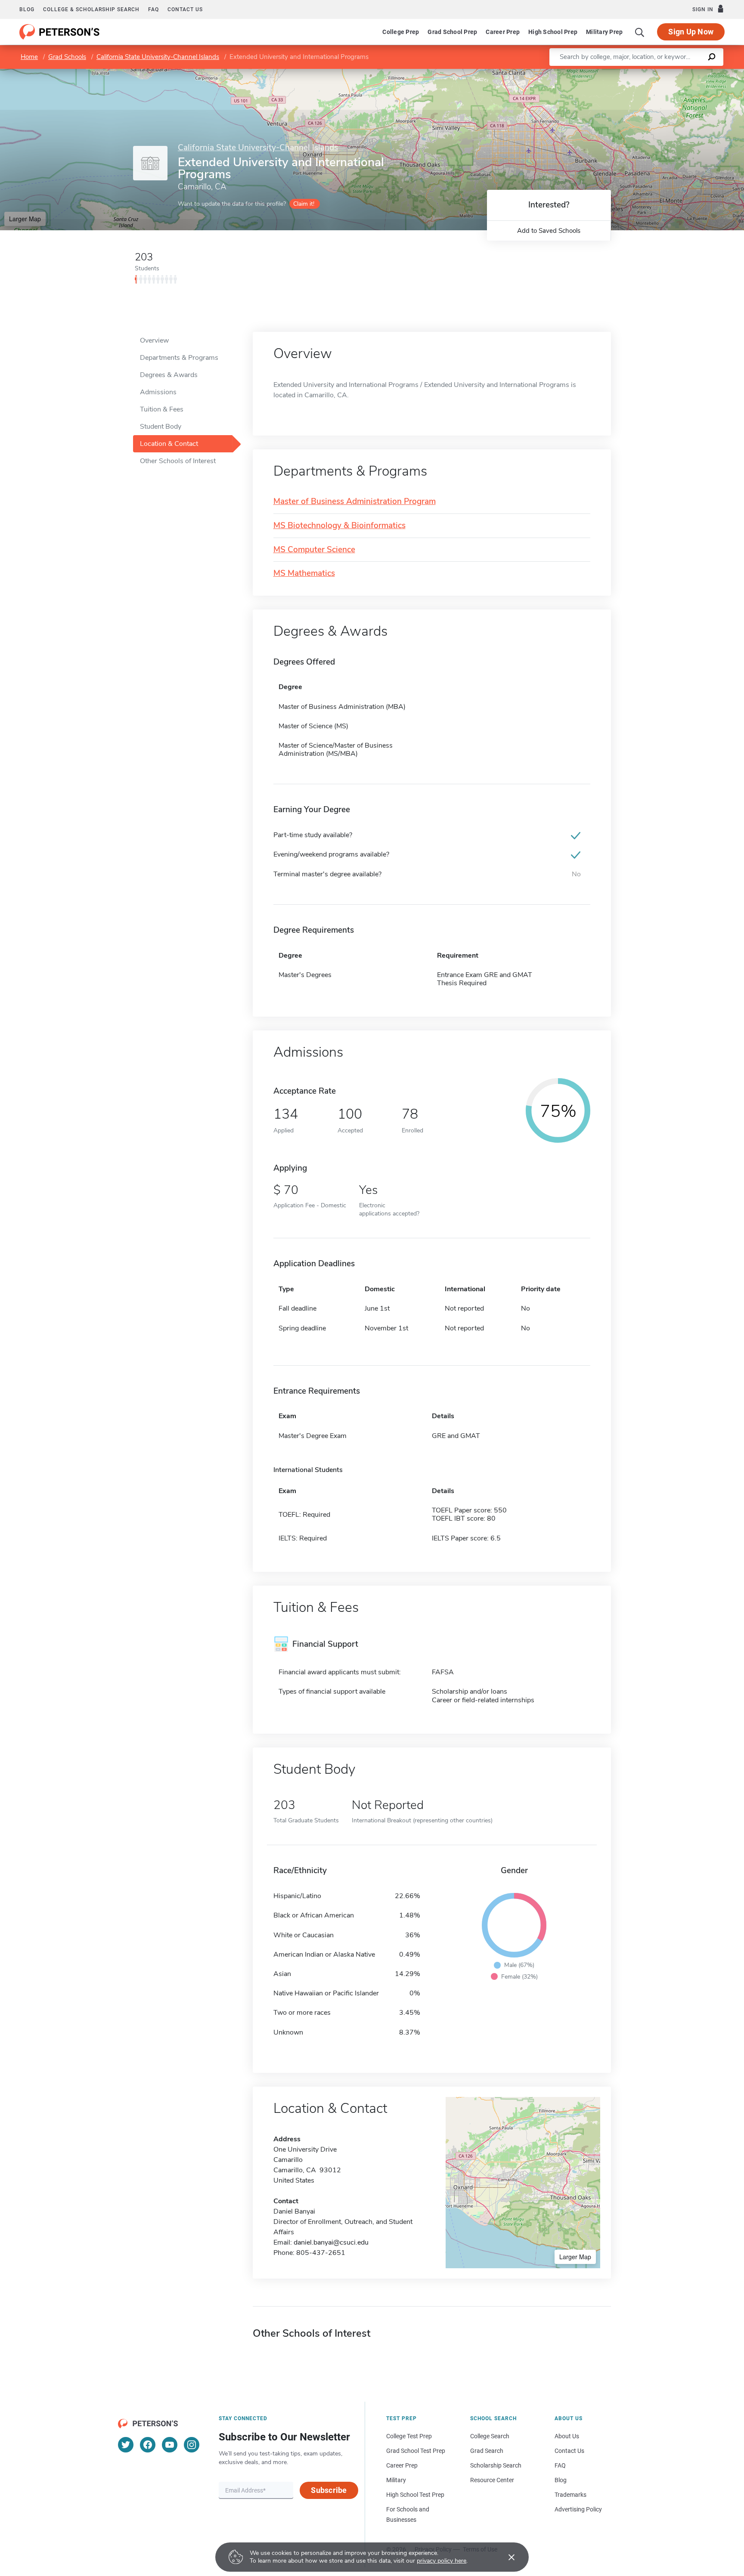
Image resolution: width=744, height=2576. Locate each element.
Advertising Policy (578, 2509)
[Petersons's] (60, 32)
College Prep (401, 32)
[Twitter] (126, 2445)
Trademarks (570, 2495)
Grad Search (487, 2451)
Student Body (161, 427)
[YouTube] (170, 2445)
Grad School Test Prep (416, 2451)
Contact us (185, 9)
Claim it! (304, 204)
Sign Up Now (691, 32)
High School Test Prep (415, 2495)
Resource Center (492, 2480)
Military (396, 2480)
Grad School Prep (452, 32)
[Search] (640, 32)
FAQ (153, 9)
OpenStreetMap (686, 73)
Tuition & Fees (162, 409)
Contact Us (569, 2451)
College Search (490, 2436)
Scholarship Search (496, 2465)
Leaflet (643, 73)
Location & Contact (169, 444)
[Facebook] (148, 2445)
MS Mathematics (304, 574)
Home (29, 57)
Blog (27, 9)
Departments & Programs (179, 358)
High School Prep (553, 32)
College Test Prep (409, 2436)
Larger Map (25, 219)
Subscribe (329, 2490)
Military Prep (604, 32)
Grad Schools (67, 57)
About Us (567, 2436)
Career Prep (503, 32)
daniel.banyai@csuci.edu (331, 2242)
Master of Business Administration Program (355, 502)
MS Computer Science (314, 550)
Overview (154, 340)
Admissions (158, 392)
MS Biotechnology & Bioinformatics (339, 526)
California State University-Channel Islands (158, 57)
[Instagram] (192, 2445)
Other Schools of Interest (178, 461)
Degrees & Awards (169, 375)
